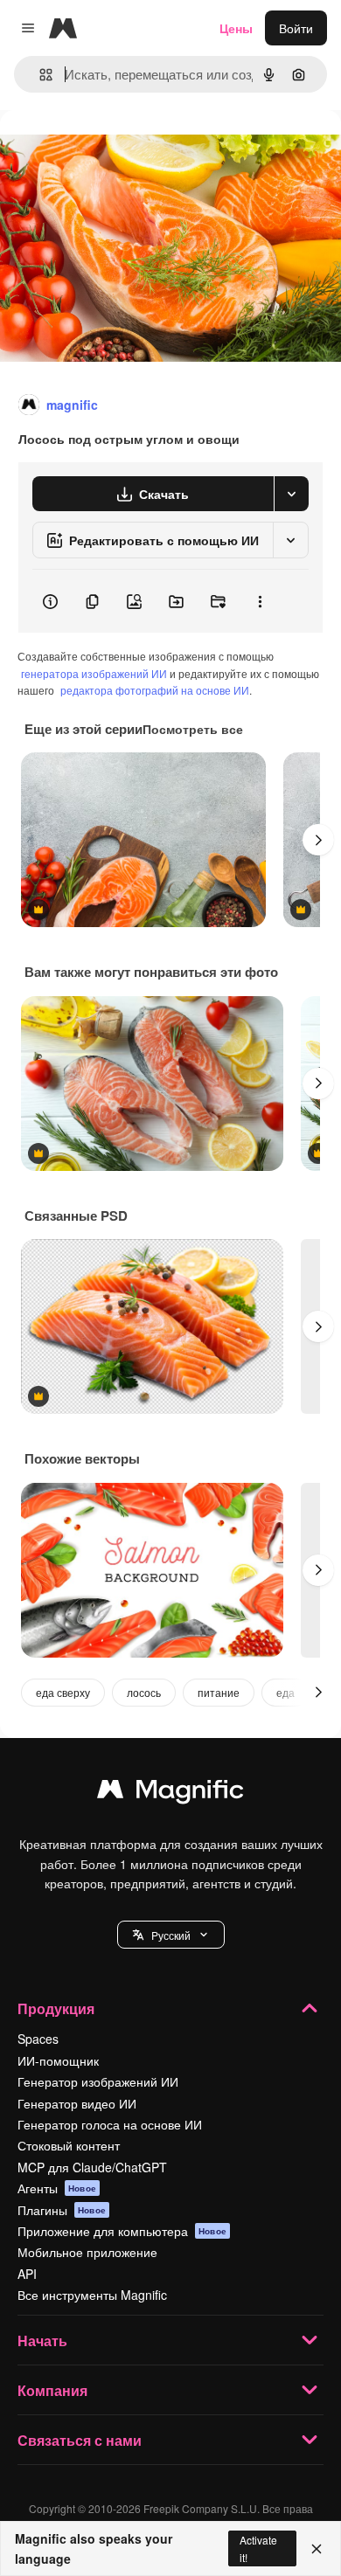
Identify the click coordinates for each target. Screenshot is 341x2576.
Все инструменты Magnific (92, 2295)
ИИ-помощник (58, 2060)
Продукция (56, 2008)
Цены (236, 28)
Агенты (57, 2188)
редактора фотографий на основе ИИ (155, 690)
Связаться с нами (80, 2440)
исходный (117, 150)
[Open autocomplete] (39, 75)
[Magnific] (170, 1793)
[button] (171, 1935)
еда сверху (63, 1692)
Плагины (62, 2210)
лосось (144, 1692)
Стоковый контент (69, 2145)
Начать (42, 2341)
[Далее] (318, 840)
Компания (52, 2390)
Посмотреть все (193, 729)
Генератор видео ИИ (77, 2103)
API (27, 2274)
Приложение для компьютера (122, 2231)
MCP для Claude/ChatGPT (92, 2167)
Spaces (38, 2039)
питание (219, 1692)
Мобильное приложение (87, 2252)
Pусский (171, 1935)
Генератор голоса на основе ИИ (110, 2124)
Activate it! (258, 2548)
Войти (296, 28)
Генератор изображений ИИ (98, 2081)
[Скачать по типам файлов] (291, 494)
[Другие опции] (260, 601)
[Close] (317, 2549)
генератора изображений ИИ (94, 673)
